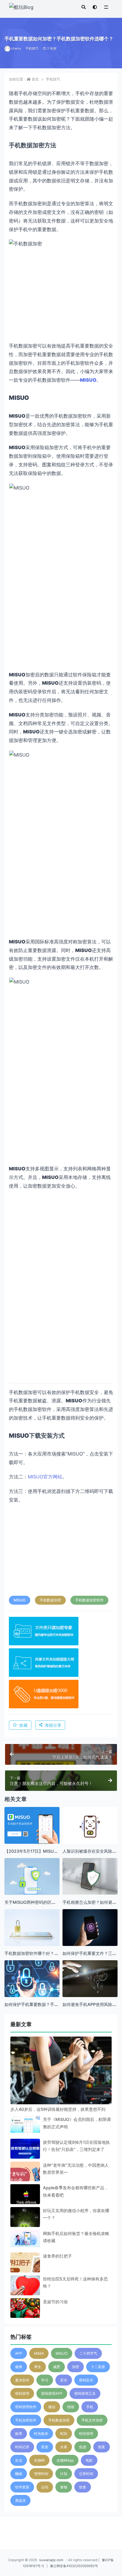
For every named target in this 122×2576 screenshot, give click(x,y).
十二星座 (98, 2367)
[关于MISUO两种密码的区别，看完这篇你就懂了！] (32, 1879)
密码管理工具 (85, 2393)
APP (19, 2353)
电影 (89, 2460)
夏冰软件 (22, 2380)
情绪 (71, 2407)
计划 (64, 2474)
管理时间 (41, 2474)
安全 (64, 2380)
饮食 (83, 2487)
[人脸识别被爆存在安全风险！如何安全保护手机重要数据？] (90, 1827)
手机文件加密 (92, 2420)
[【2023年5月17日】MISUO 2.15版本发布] (32, 1826)
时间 (64, 2434)
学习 (45, 2380)
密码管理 (22, 2393)
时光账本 (41, 2434)
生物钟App (65, 2460)
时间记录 (22, 2447)
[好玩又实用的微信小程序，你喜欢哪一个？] (25, 2222)
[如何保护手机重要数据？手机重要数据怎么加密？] (32, 1979)
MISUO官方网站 (45, 1477)
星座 (45, 2447)
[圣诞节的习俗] (25, 2313)
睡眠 (19, 2474)
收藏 (23, 1725)
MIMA (39, 2353)
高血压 (20, 2500)
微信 (52, 2407)
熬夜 (102, 2447)
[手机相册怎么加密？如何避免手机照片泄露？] (90, 1876)
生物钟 (39, 2460)
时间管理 (86, 2434)
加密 (76, 2367)
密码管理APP (52, 2393)
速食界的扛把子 (57, 2256)
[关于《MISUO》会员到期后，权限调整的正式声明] (25, 2124)
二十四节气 (88, 2353)
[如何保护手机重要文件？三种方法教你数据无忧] (90, 1928)
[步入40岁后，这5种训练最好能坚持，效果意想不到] (61, 2087)
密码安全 (86, 2380)
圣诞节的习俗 (55, 2302)
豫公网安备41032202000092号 (74, 2566)
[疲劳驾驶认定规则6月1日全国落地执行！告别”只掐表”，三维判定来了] (25, 2150)
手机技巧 (32, 48)
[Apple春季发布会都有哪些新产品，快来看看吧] (25, 2199)
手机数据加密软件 (89, 1600)
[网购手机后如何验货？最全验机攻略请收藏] (25, 2239)
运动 (45, 2487)
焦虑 (83, 2447)
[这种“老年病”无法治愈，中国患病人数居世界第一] (25, 2176)
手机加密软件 (26, 2420)
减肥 (57, 2367)
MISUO (20, 1600)
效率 (19, 2434)
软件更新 (22, 2487)
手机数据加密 (50, 1600)
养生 (38, 2367)
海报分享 (53, 1725)
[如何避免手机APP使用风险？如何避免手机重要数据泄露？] (90, 1981)
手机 (90, 2407)
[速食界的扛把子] (25, 2267)
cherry (16, 48)
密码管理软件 (26, 2407)
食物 (64, 2487)
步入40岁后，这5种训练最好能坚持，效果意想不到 (58, 2109)
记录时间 (86, 2474)
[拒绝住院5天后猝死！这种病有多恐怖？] (25, 2290)
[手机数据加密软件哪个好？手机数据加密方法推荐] (32, 1928)
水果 (64, 2447)
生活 (19, 2460)
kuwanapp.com (51, 2560)
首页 (35, 79)
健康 (19, 2367)
